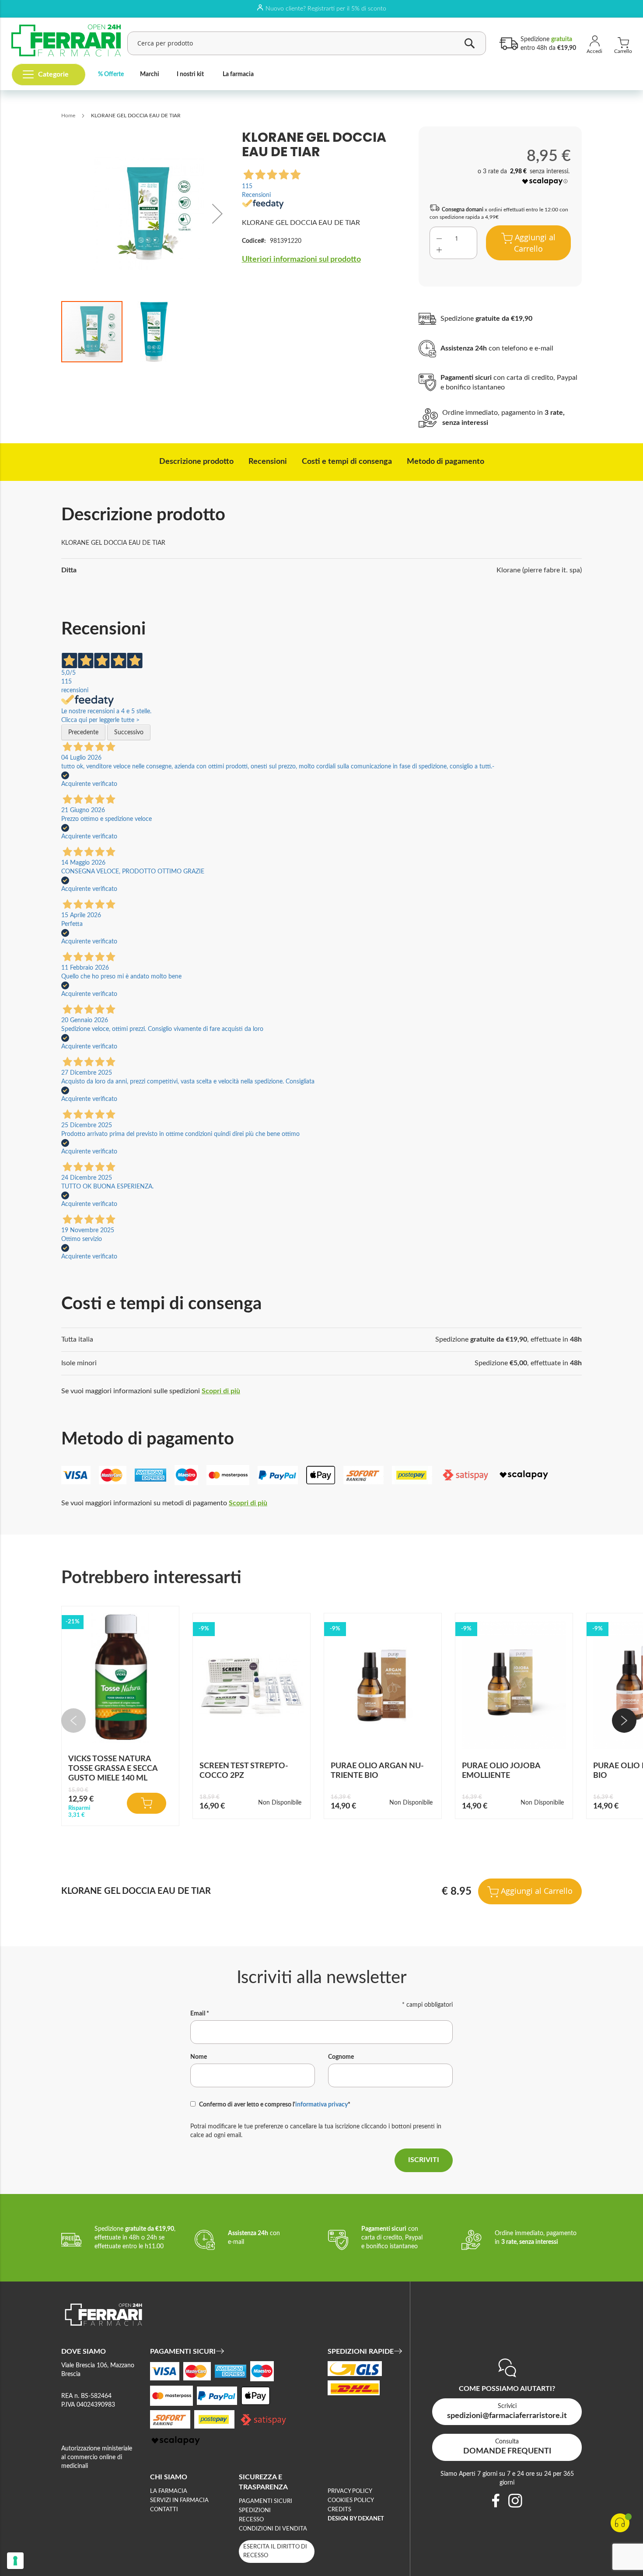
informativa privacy (321, 2105)
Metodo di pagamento (446, 462)
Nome (199, 2057)
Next (624, 1721)
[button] (217, 213)
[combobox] (307, 43)
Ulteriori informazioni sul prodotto (301, 259)
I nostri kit (190, 74)
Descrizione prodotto (196, 462)
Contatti (164, 2510)
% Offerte (111, 74)
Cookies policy (351, 2501)
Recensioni (268, 462)
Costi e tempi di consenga (347, 462)
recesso (251, 2520)
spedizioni (255, 2511)
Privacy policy (350, 2491)
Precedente (83, 732)
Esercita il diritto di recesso (275, 2551)
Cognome (341, 2057)
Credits (339, 2510)
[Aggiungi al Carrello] (147, 1803)
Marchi (150, 74)
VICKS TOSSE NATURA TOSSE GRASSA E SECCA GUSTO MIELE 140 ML (113, 1769)
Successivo (129, 732)
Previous (73, 1721)
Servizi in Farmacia (179, 2501)
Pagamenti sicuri (266, 2501)
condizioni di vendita (273, 2529)
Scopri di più (221, 1391)
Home (68, 116)
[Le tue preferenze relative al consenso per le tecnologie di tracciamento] (15, 2561)
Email (200, 2014)
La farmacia (238, 74)
